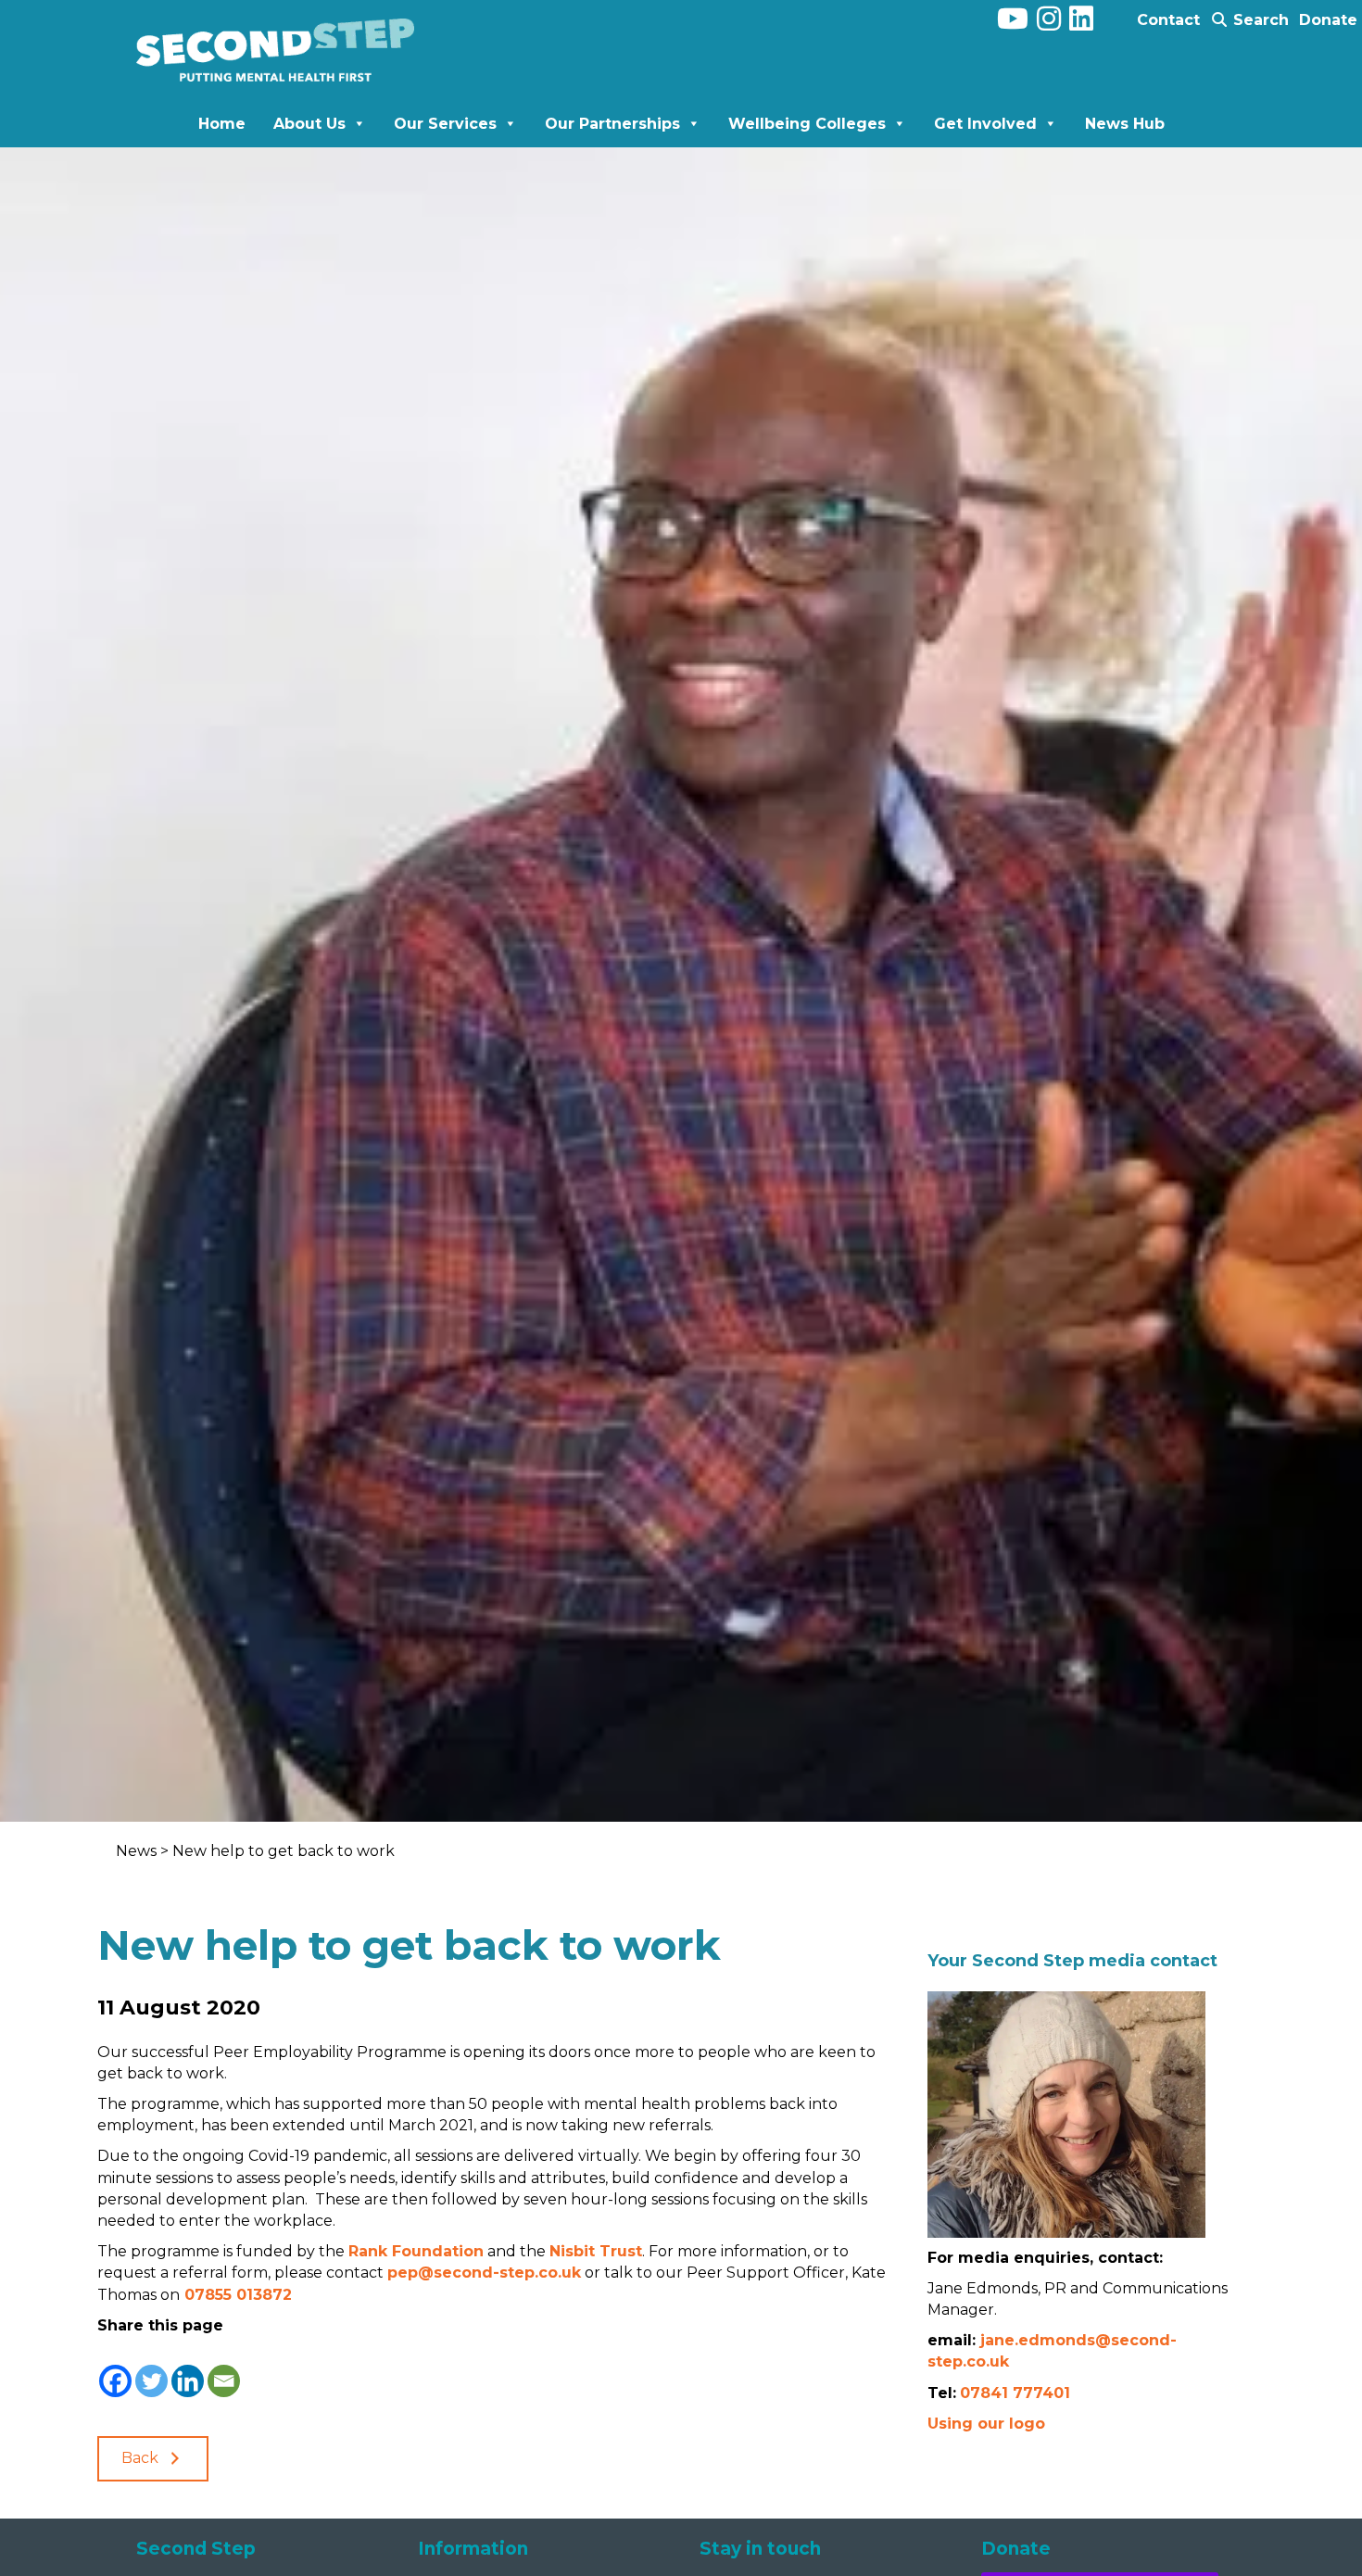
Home (222, 124)
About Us (309, 124)
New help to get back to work (284, 1851)
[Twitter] (151, 2368)
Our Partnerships (612, 124)
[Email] (224, 2368)
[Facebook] (115, 2368)
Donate (1328, 20)
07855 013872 (236, 2295)
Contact (1168, 20)
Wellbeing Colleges (807, 124)
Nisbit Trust (596, 2251)
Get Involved (985, 124)
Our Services (445, 124)
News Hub (1125, 124)
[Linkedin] (188, 2368)
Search (1259, 20)
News (138, 1851)
